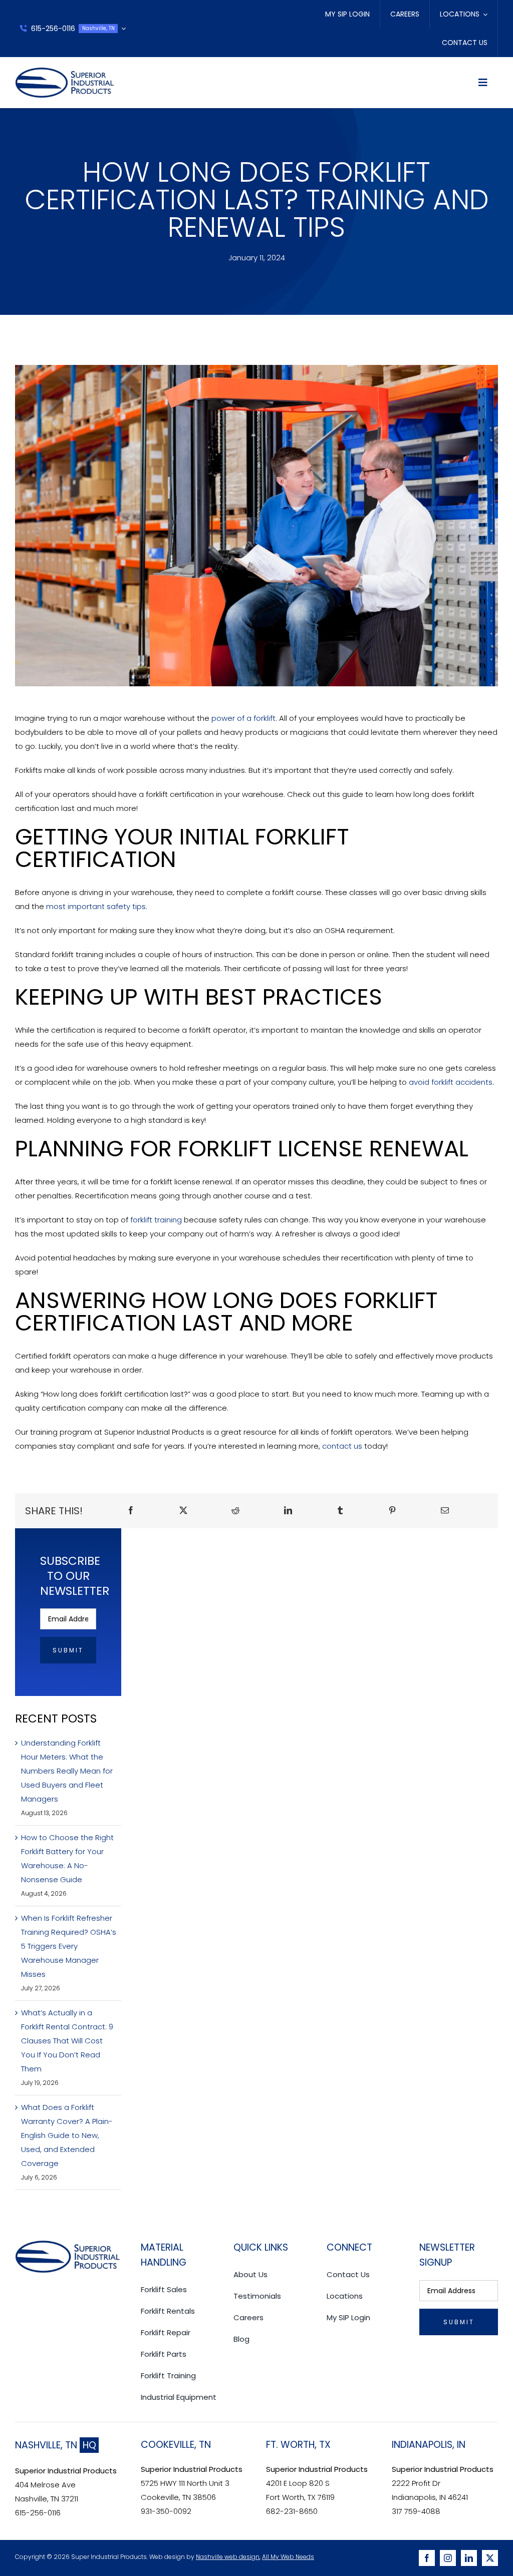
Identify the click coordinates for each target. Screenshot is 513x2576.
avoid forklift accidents (451, 1082)
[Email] (445, 1511)
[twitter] (490, 2558)
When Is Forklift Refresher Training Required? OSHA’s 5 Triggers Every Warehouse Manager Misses (69, 1946)
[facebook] (427, 2558)
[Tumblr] (340, 1511)
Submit (68, 1650)
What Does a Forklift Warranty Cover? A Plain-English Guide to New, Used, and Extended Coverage (67, 2135)
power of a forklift (243, 718)
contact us (342, 1446)
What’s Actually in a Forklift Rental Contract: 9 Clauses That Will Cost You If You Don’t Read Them (67, 2041)
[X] (183, 1511)
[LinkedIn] (288, 1511)
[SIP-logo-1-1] (65, 71)
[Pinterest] (392, 1511)
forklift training (156, 1220)
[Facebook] (131, 1511)
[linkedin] (469, 2558)
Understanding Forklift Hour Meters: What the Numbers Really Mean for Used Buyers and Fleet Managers (67, 1771)
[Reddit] (235, 1511)
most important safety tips (96, 906)
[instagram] (448, 2558)
